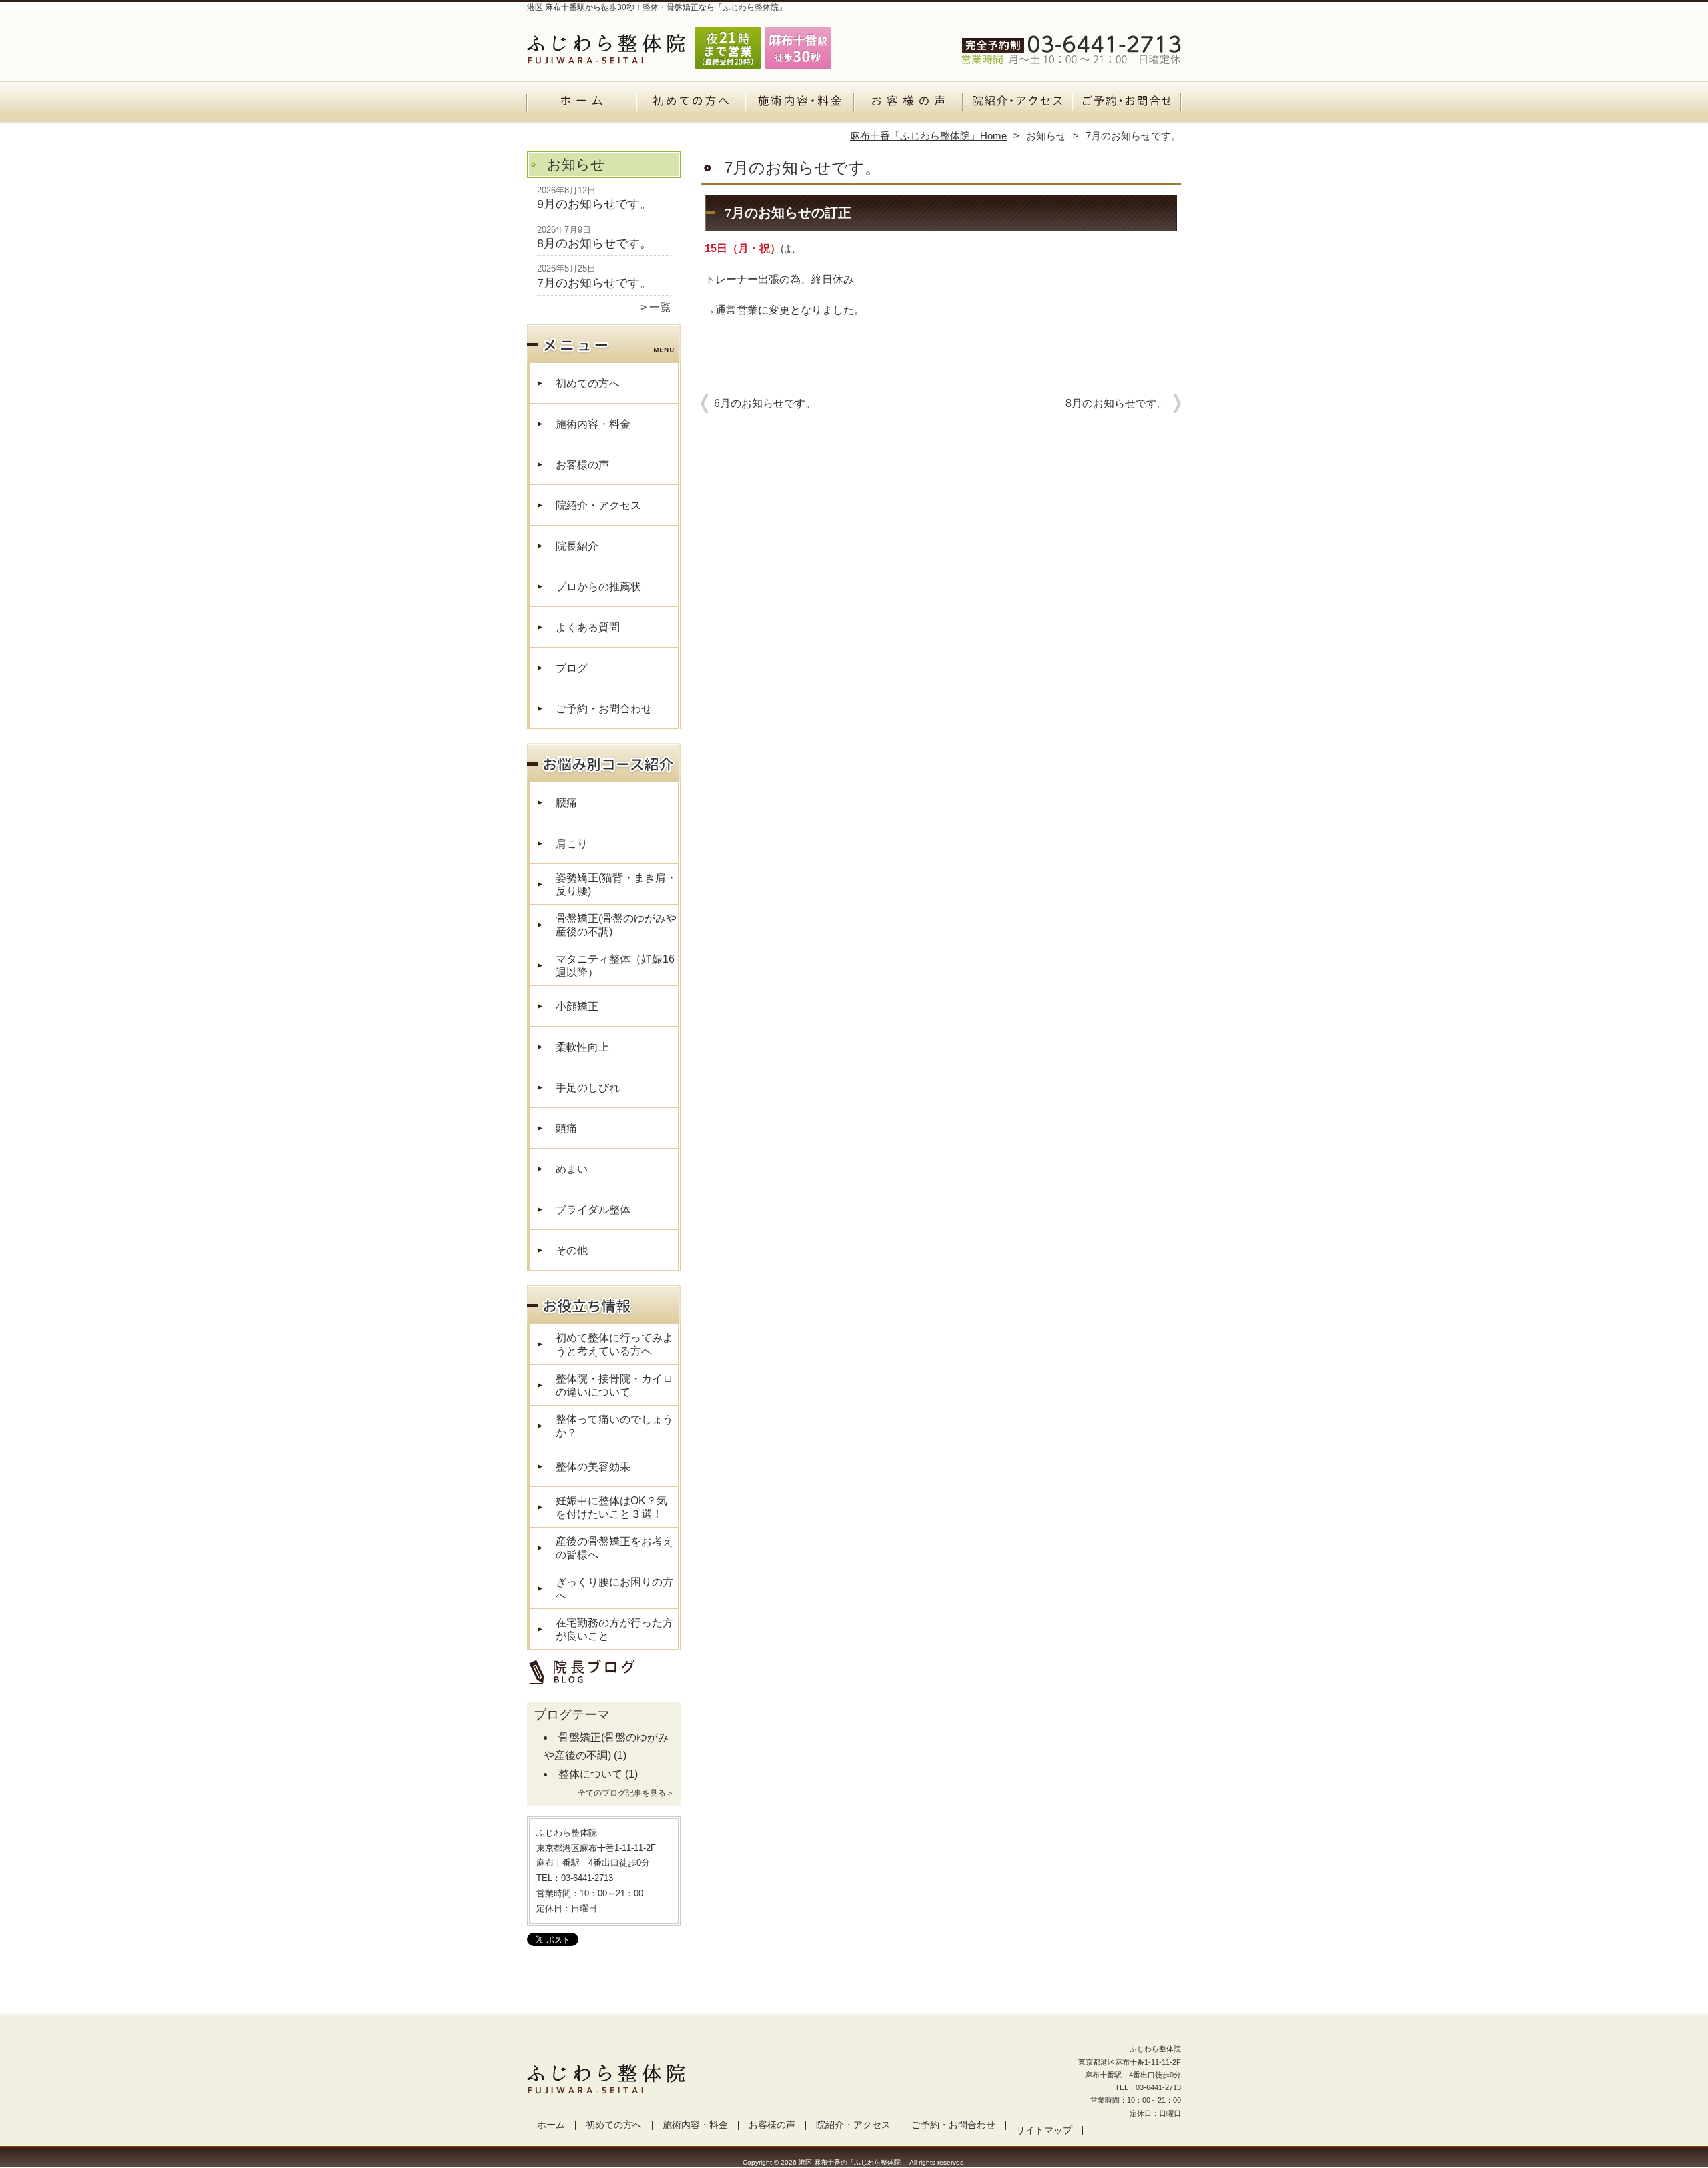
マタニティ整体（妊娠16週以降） (615, 966)
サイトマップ (1044, 2130)
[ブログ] (597, 1685)
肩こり (572, 844)
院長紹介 (577, 546)
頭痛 (566, 1128)
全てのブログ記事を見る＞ (626, 1793)
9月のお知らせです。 (594, 204)
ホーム (582, 104)
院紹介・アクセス (1017, 104)
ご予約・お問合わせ (1126, 104)
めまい (572, 1169)
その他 (572, 1250)
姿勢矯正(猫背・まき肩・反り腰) (616, 884)
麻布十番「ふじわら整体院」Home (928, 136)
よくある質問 (588, 627)
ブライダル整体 (593, 1210)
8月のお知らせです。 (594, 243)
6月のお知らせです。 (765, 403)
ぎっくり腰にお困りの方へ (614, 1589)
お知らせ (1046, 136)
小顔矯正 (577, 1006)
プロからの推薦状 (598, 587)
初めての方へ (691, 104)
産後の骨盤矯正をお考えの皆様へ (614, 1548)
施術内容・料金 (800, 104)
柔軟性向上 (582, 1047)
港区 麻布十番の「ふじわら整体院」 (853, 2162)
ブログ (572, 668)
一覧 (660, 307)
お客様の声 (908, 104)
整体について (590, 1774)
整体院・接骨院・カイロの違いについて (614, 1385)
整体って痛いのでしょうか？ (614, 1426)
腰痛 (566, 803)
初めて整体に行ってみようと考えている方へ (614, 1344)
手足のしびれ (588, 1088)
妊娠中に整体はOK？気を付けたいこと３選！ (611, 1507)
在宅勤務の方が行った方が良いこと (614, 1629)
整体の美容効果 (593, 1467)
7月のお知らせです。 (594, 283)
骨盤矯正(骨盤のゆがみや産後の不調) (616, 925)
